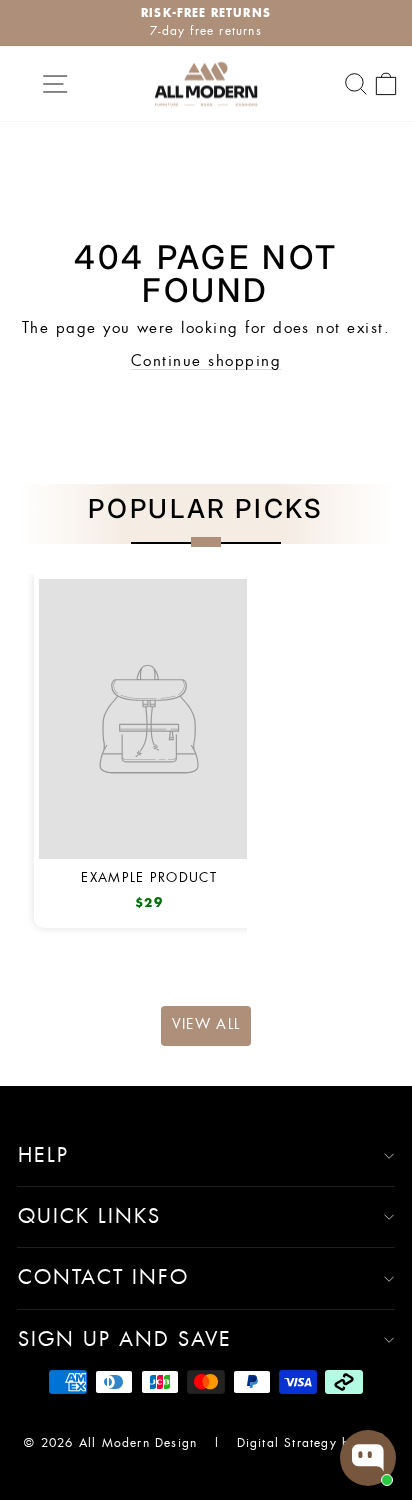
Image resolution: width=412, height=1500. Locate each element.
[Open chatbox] (368, 1458)
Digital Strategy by (300, 1443)
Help (43, 1156)
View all (206, 1025)
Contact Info (103, 1278)
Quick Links (89, 1217)
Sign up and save (125, 1340)
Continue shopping (206, 361)
